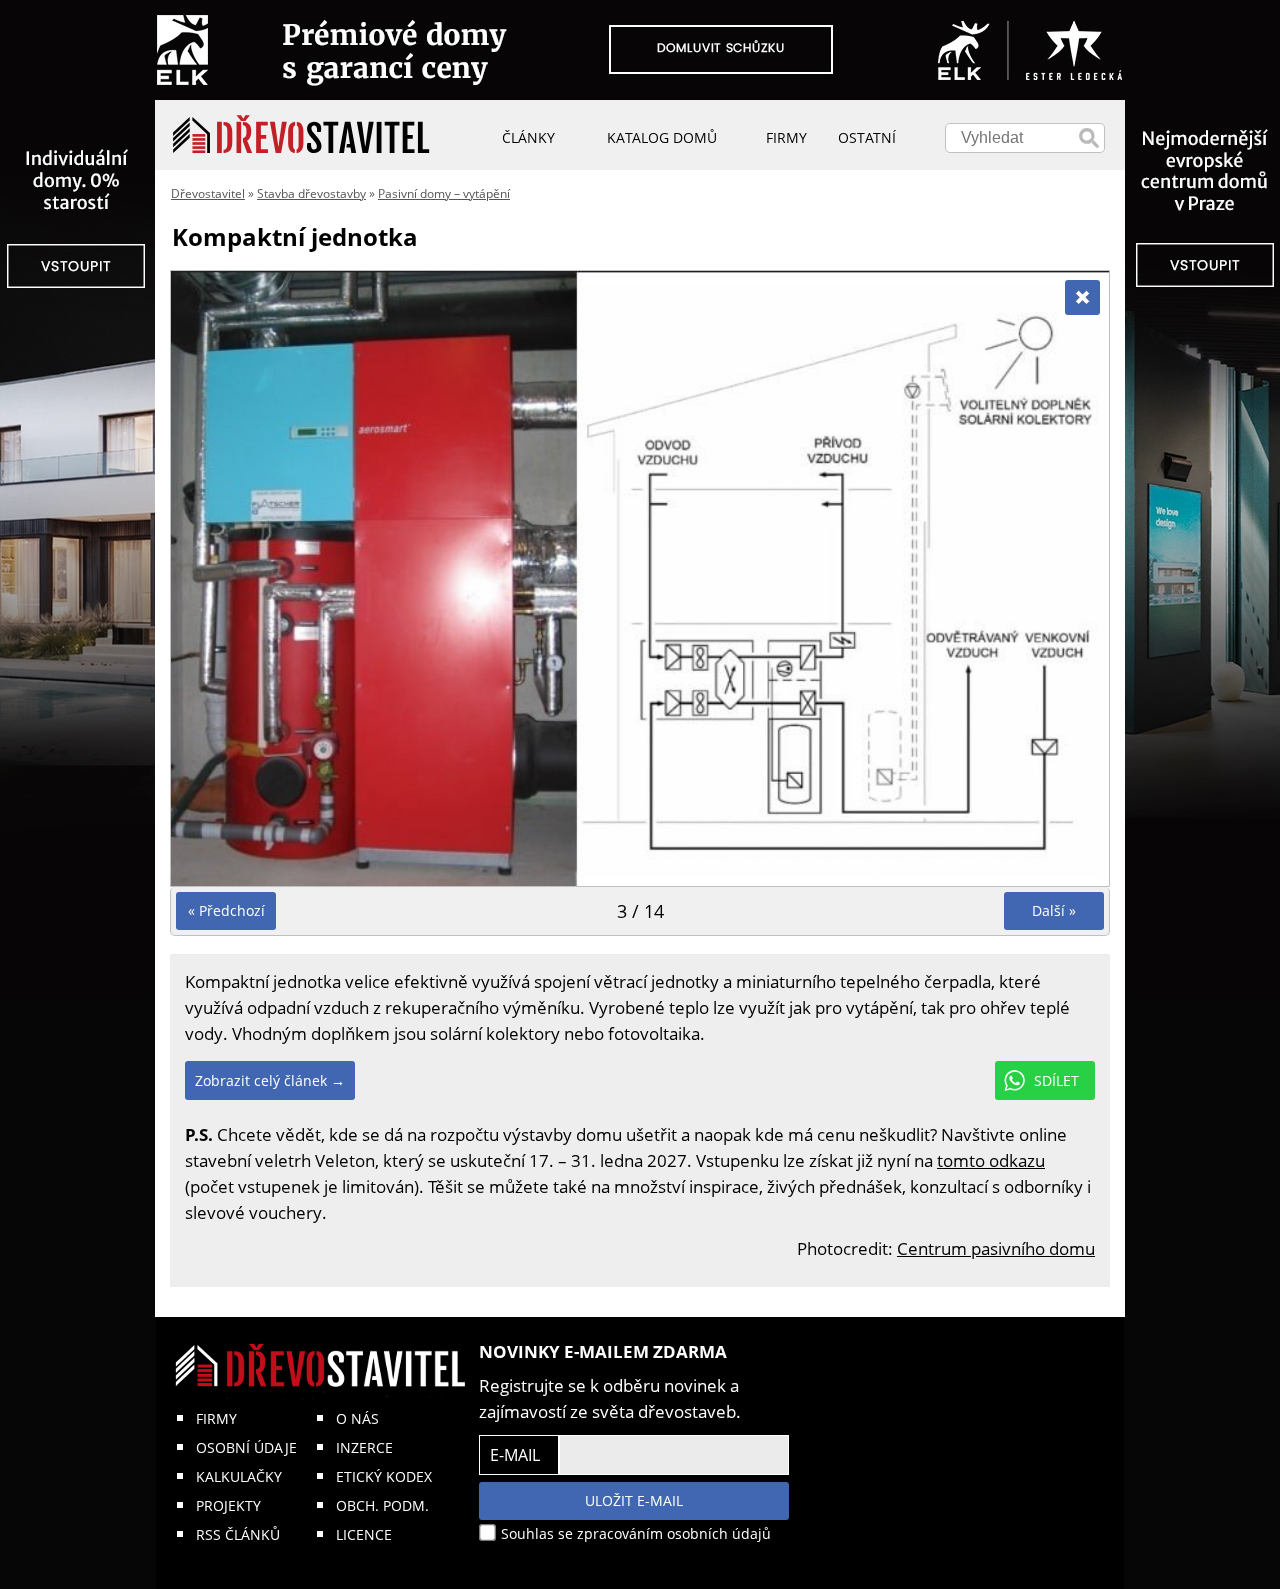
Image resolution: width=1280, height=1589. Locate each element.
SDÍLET (1056, 1080)
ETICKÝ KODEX (384, 1476)
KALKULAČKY (239, 1476)
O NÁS (357, 1418)
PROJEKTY (228, 1505)
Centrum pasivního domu (996, 1248)
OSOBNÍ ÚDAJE (246, 1447)
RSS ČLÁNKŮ (238, 1534)
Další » (1054, 910)
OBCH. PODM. (382, 1505)
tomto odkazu (991, 1160)
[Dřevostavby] (301, 135)
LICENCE (364, 1534)
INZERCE (364, 1447)
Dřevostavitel (208, 193)
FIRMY (216, 1418)
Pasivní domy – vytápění (444, 193)
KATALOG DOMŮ (662, 137)
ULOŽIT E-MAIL (634, 1500)
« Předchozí (226, 910)
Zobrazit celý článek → (270, 1080)
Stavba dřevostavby (311, 193)
